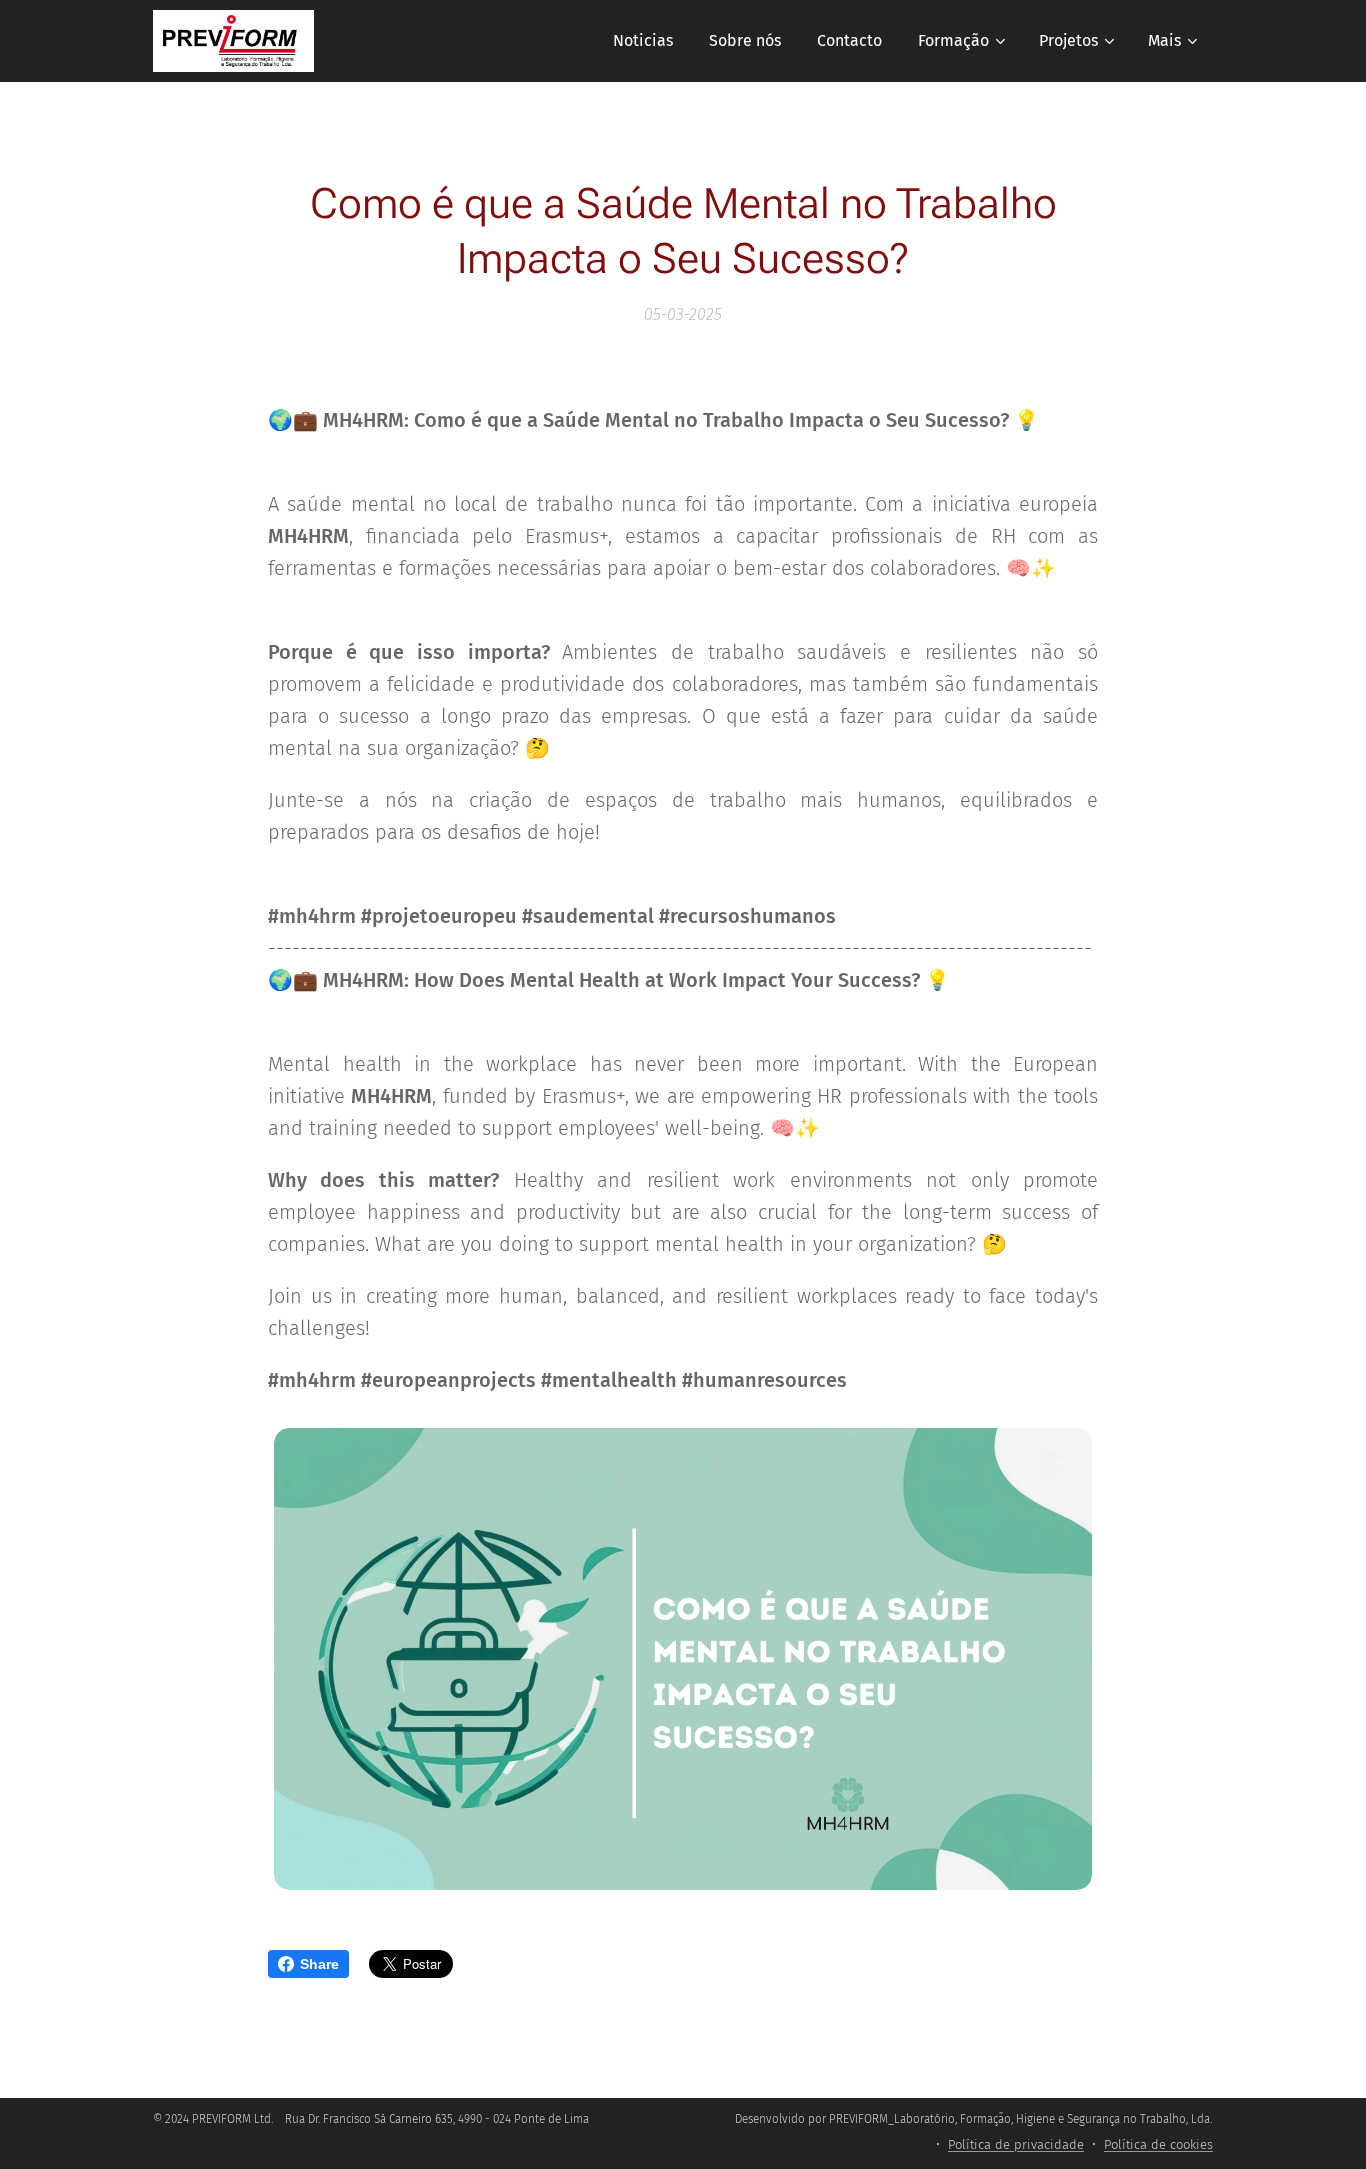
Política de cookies (1158, 2144)
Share (319, 1964)
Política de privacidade (1016, 2144)
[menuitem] (643, 41)
